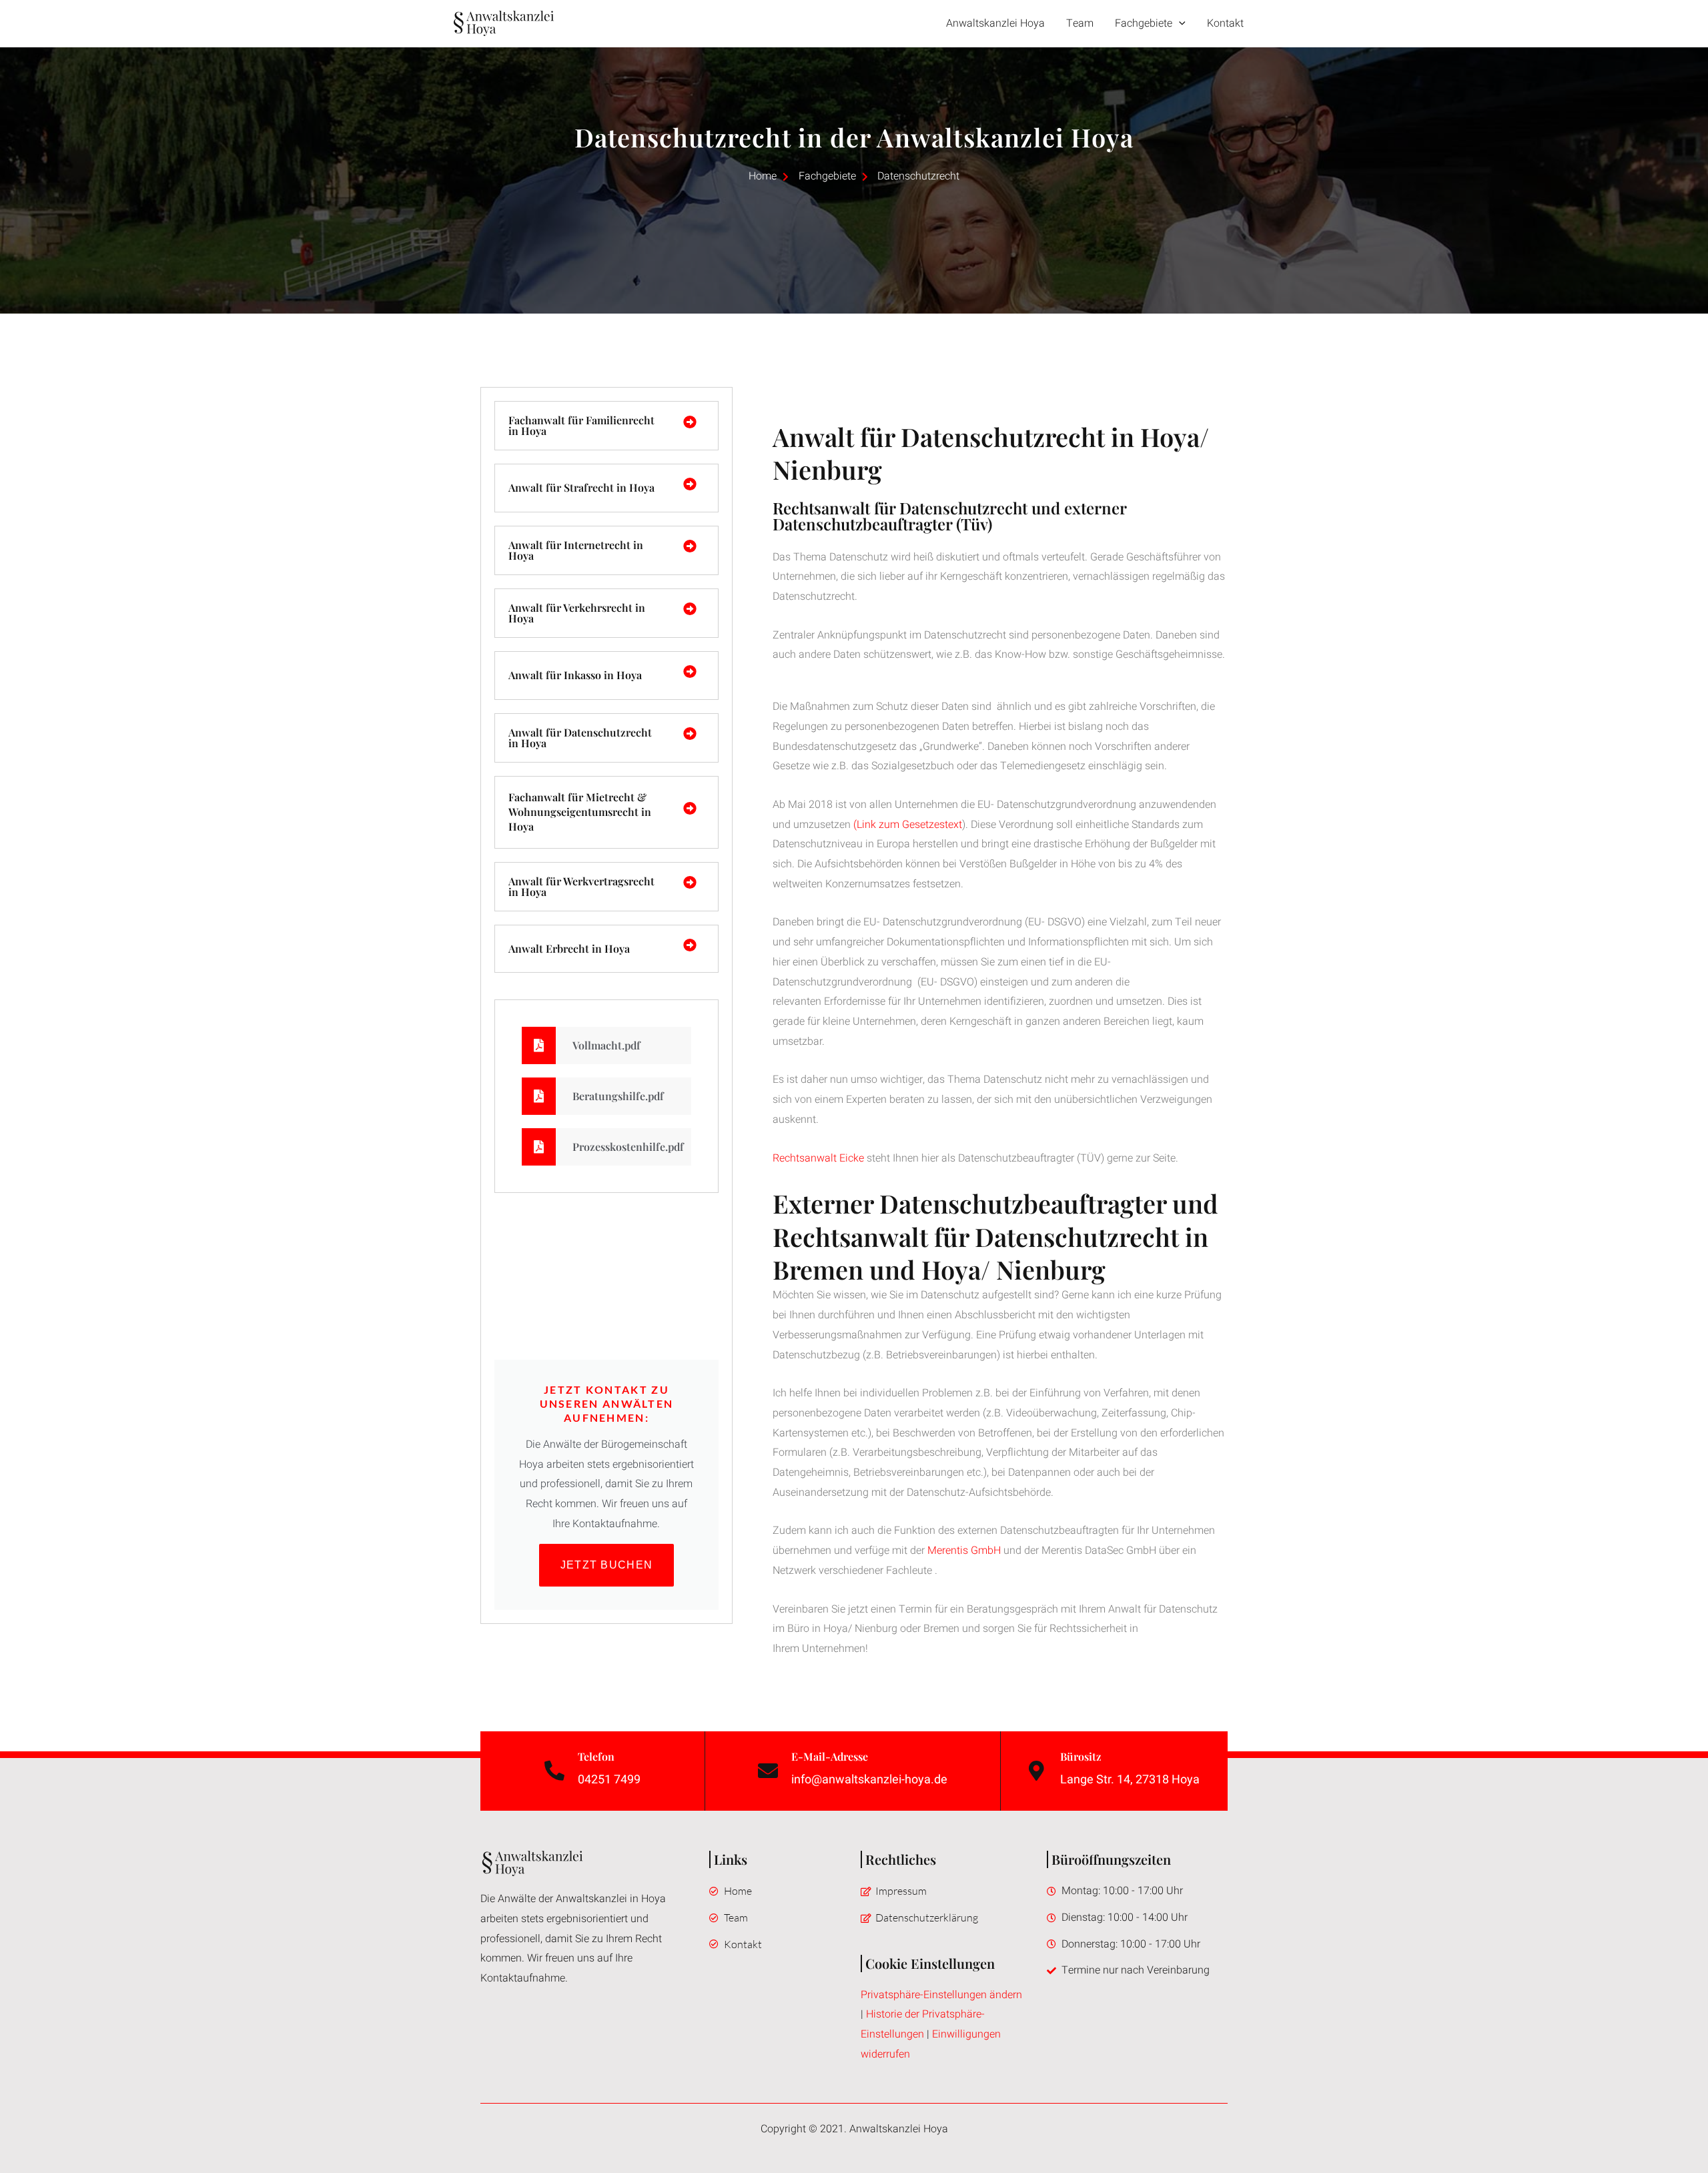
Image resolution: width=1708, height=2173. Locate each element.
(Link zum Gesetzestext (908, 825)
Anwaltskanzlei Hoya (995, 23)
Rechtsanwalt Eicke (818, 1158)
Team (1080, 23)
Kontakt (1225, 23)
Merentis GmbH (964, 1551)
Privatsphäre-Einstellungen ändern (941, 1995)
